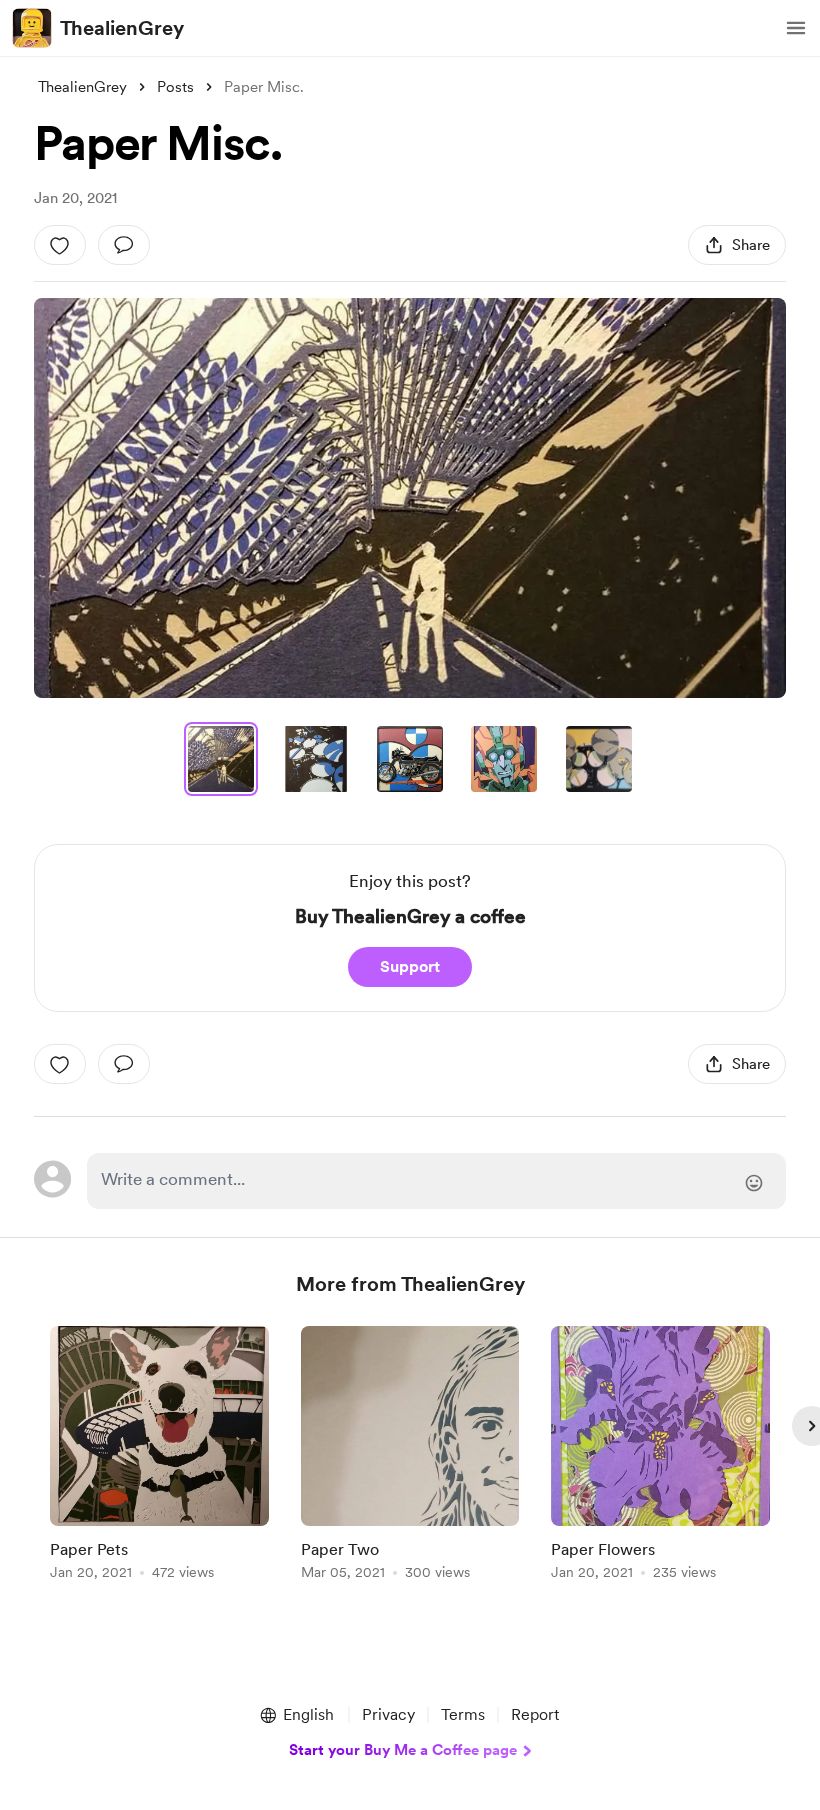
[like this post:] (60, 245)
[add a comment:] (124, 245)
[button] (796, 28)
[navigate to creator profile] (32, 28)
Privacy (388, 1714)
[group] (159, 1456)
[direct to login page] (436, 1181)
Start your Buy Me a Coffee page (403, 1750)
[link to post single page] (159, 1456)
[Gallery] (410, 498)
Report (535, 1714)
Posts (175, 87)
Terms (463, 1714)
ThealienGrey (122, 28)
